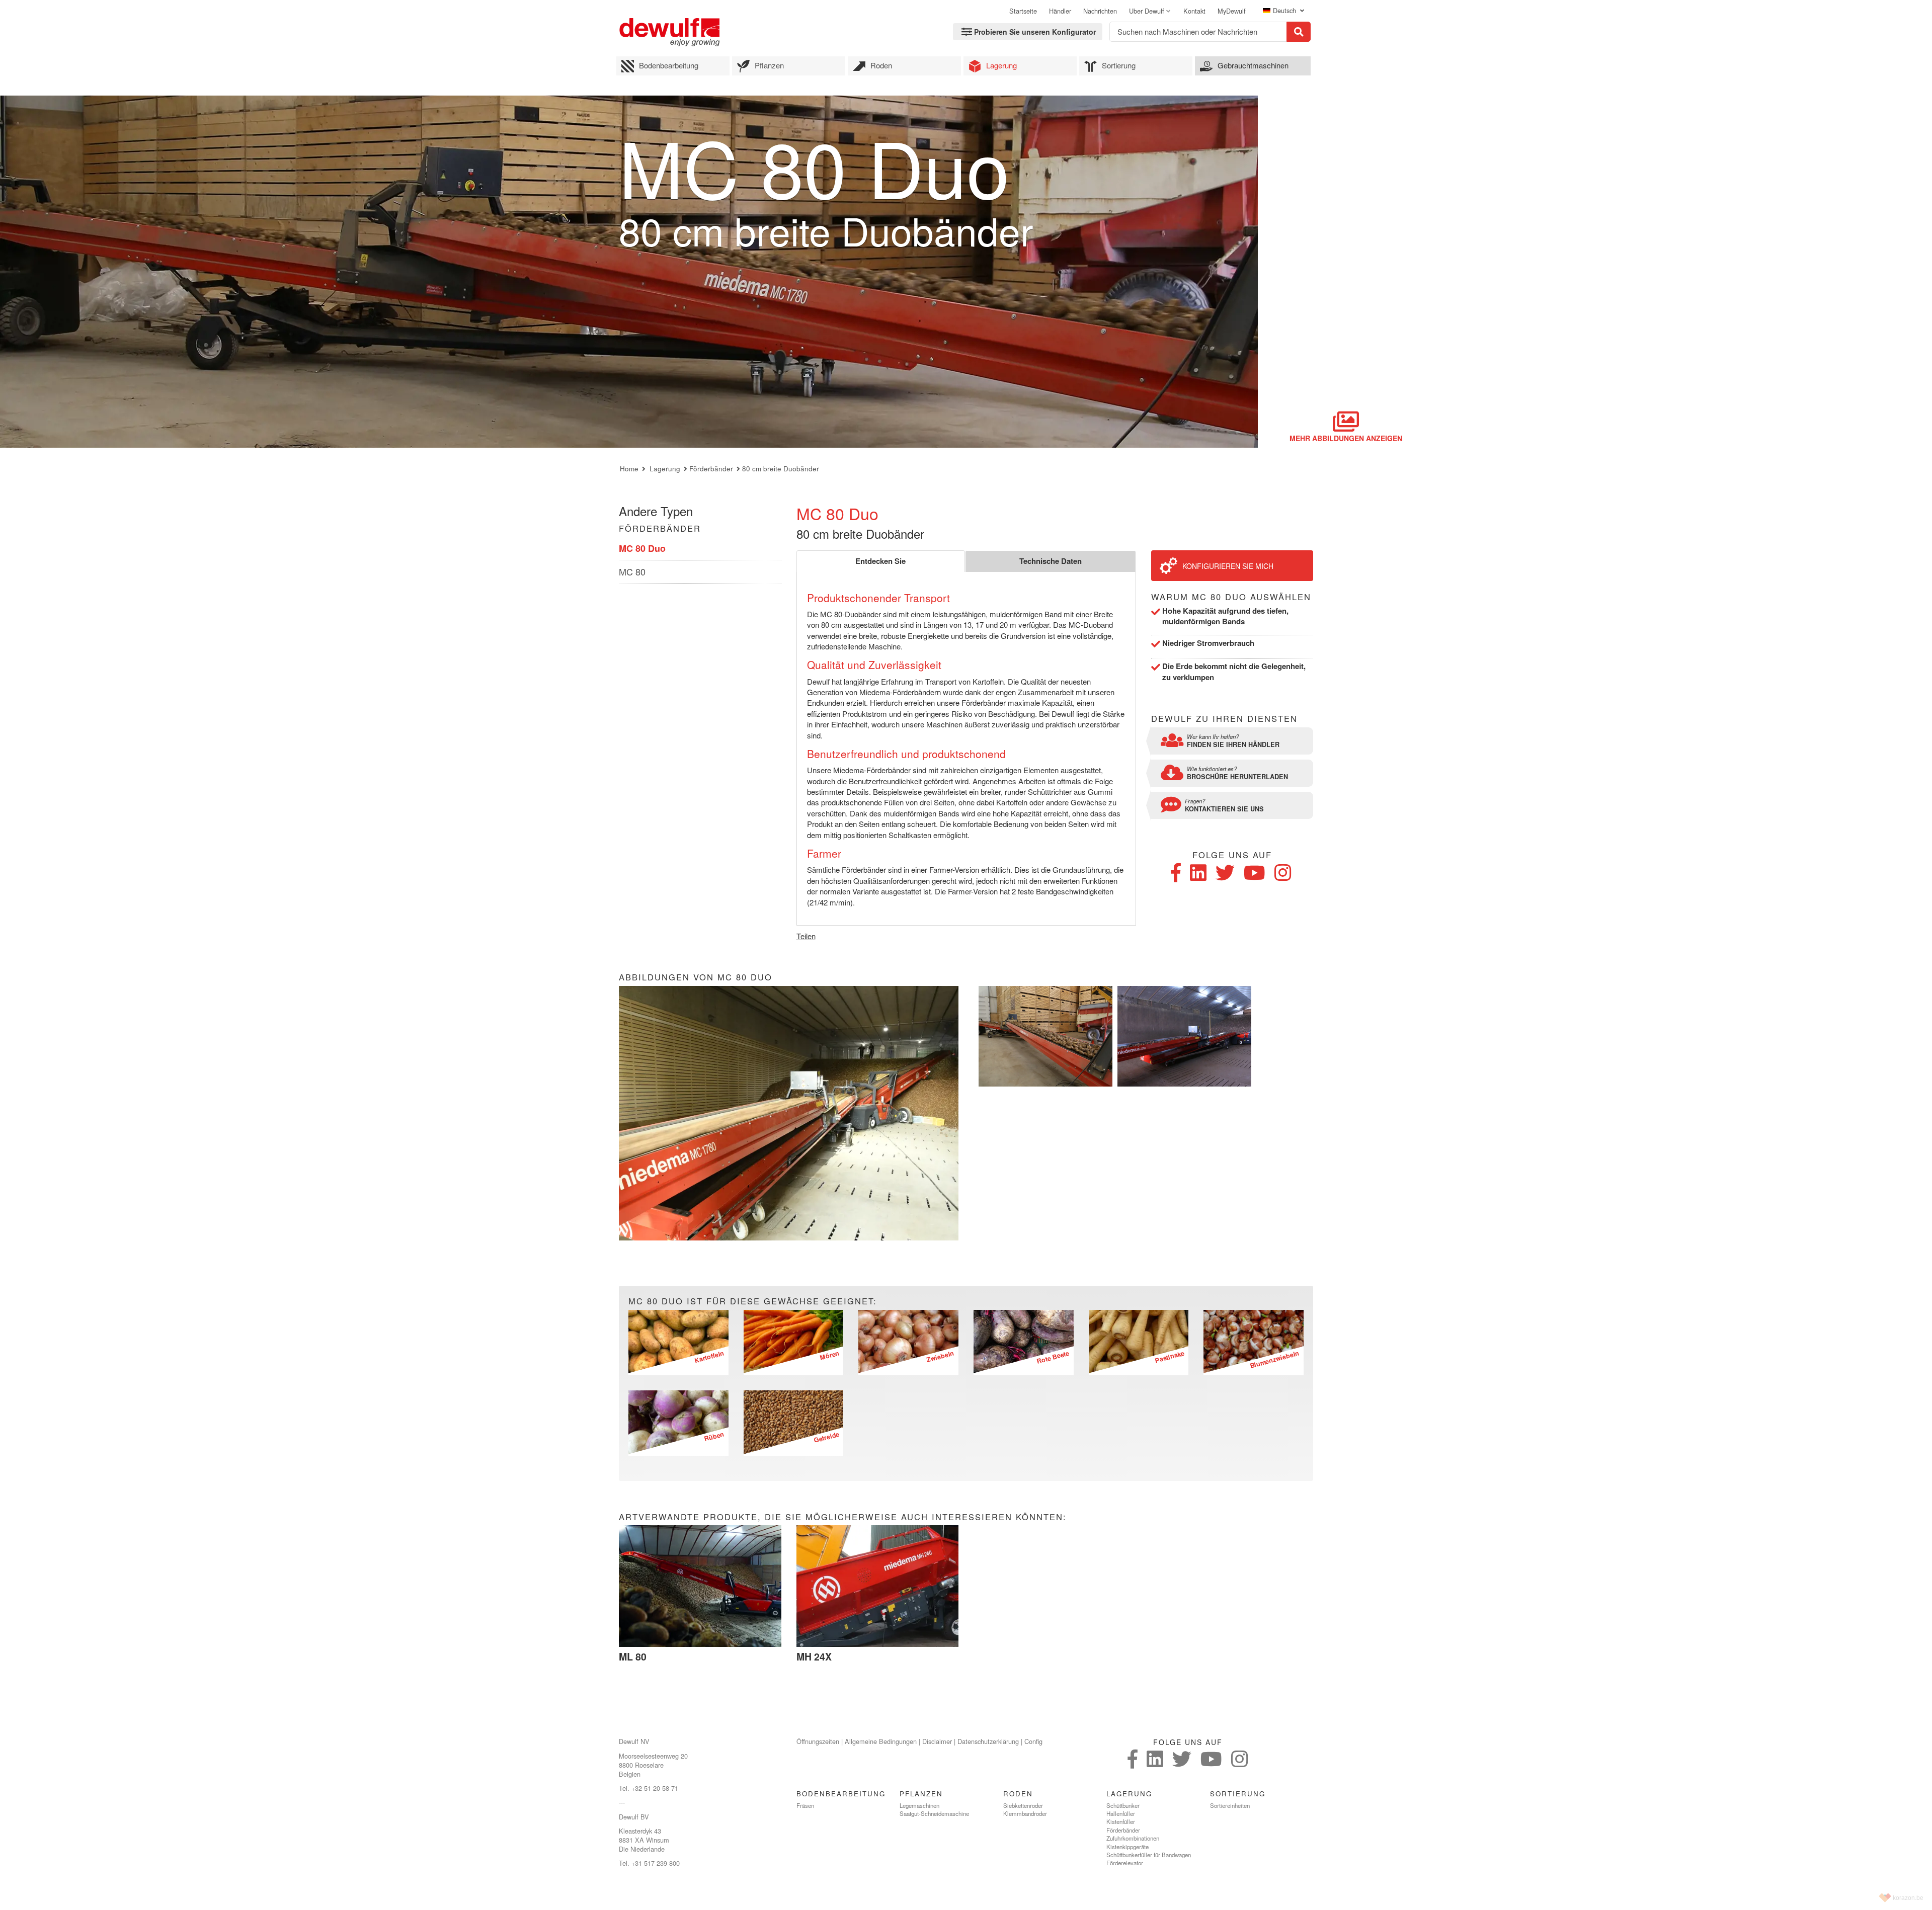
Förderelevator (1125, 1863)
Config (1033, 1741)
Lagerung (1001, 65)
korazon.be (1908, 1898)
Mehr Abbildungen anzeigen (1346, 438)
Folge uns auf (1232, 855)
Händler (1060, 11)
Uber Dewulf (1147, 11)
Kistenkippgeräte (1128, 1847)
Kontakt (1194, 11)
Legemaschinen (919, 1805)
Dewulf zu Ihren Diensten (1224, 719)
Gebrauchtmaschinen (1253, 65)
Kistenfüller (1121, 1821)
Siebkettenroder (1023, 1805)
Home (629, 469)
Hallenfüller (1121, 1813)
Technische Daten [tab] (1051, 561)
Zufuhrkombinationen (1133, 1838)
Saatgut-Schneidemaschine (934, 1813)
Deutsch (1285, 11)
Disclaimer (937, 1741)
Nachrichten (1100, 11)
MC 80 (632, 571)
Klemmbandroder (1025, 1813)
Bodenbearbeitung (669, 65)
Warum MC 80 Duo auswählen (1231, 597)
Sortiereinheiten (1230, 1805)
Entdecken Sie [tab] (880, 561)
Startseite (1023, 11)
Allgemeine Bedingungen (881, 1741)
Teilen (806, 936)
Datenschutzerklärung (988, 1741)
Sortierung (1119, 65)
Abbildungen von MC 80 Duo (696, 977)
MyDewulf (1232, 11)
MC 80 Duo (642, 548)
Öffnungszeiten (818, 1741)
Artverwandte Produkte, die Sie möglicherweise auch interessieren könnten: (843, 1517)
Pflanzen (769, 65)
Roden (881, 65)
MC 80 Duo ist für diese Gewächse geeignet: (753, 1301)
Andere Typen (656, 511)
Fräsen (805, 1805)
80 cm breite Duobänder (781, 469)
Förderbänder (711, 469)
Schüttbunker (1123, 1805)
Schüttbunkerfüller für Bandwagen (1149, 1855)
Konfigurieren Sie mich (1228, 566)
